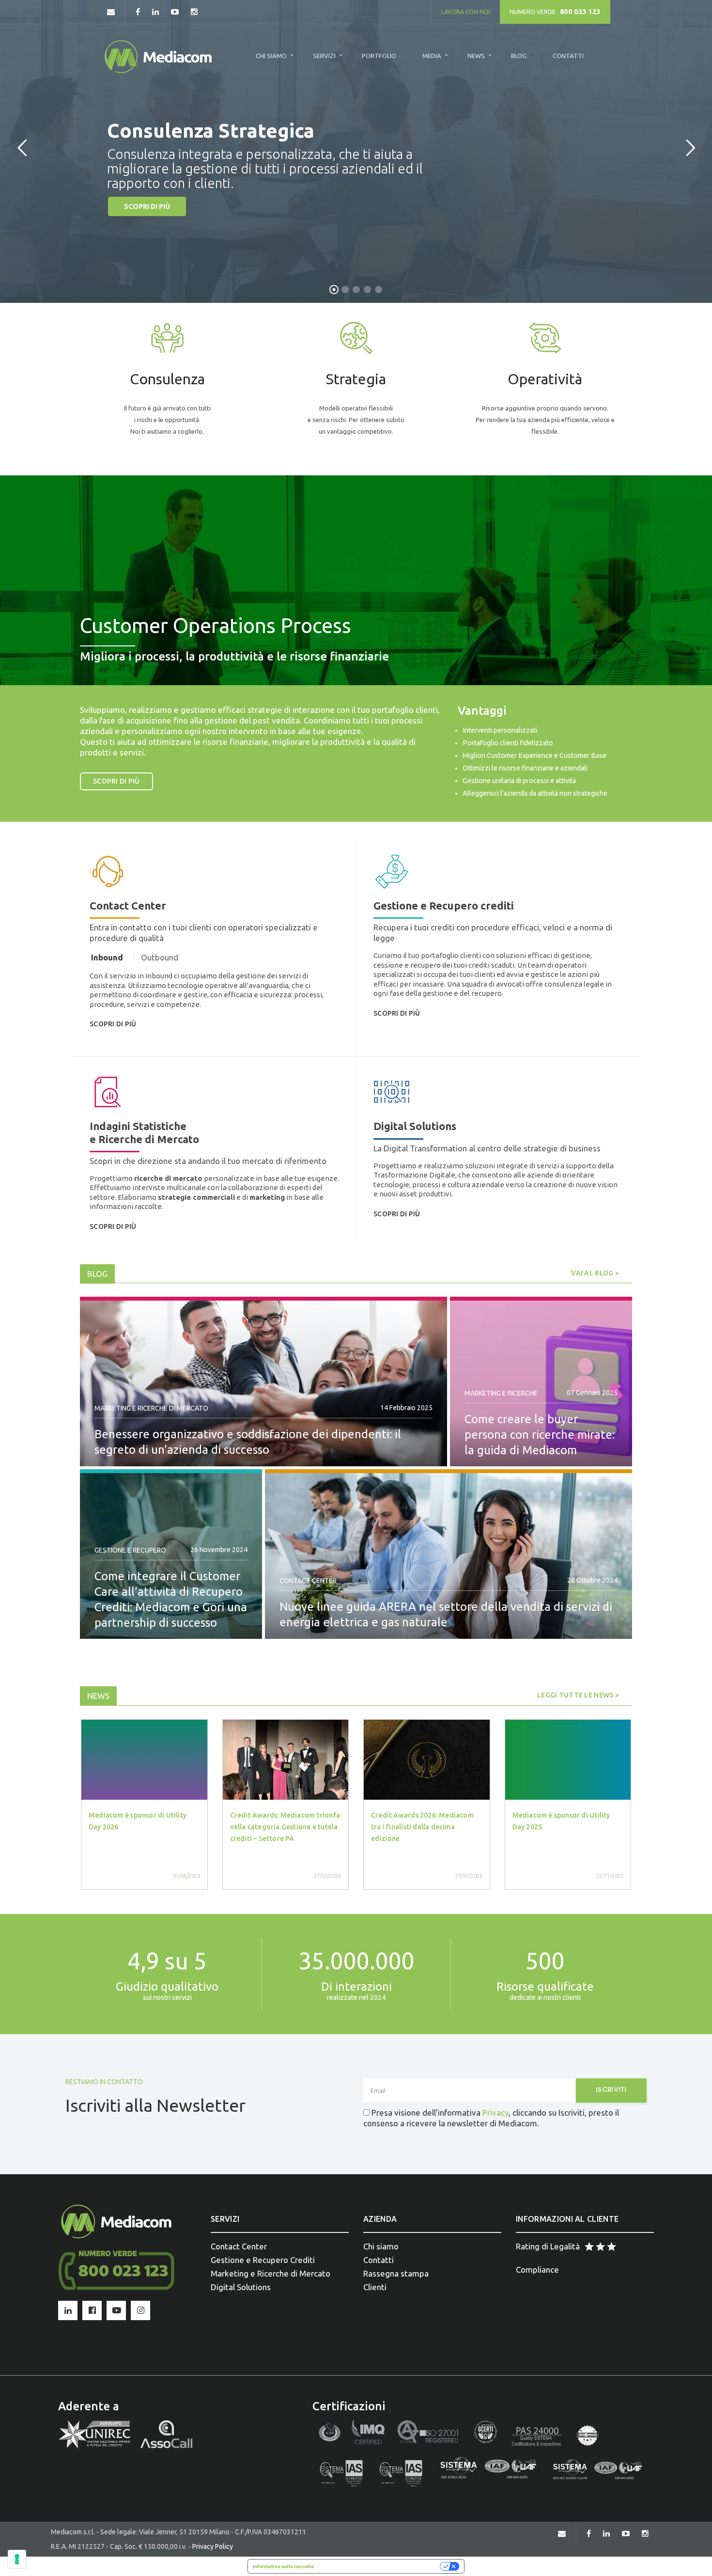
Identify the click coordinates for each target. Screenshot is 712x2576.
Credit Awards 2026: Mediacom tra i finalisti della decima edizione (422, 1827)
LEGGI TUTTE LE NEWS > (578, 1695)
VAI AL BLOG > (595, 1273)
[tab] (107, 958)
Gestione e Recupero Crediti (263, 2260)
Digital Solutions (241, 2287)
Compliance (537, 2270)
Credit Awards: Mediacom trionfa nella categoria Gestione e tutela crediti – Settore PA (285, 1827)
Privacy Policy (213, 2546)
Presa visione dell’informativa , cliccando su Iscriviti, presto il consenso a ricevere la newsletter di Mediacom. (491, 2118)
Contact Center (308, 1581)
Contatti (379, 2260)
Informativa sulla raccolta (283, 2566)
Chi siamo (381, 2246)
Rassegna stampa (396, 2273)
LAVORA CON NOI (466, 12)
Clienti (375, 2287)
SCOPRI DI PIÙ (147, 206)
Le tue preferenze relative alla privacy (380, 2566)
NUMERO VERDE (555, 12)
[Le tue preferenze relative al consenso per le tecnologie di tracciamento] (17, 2559)
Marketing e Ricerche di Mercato (151, 1408)
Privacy (495, 2113)
